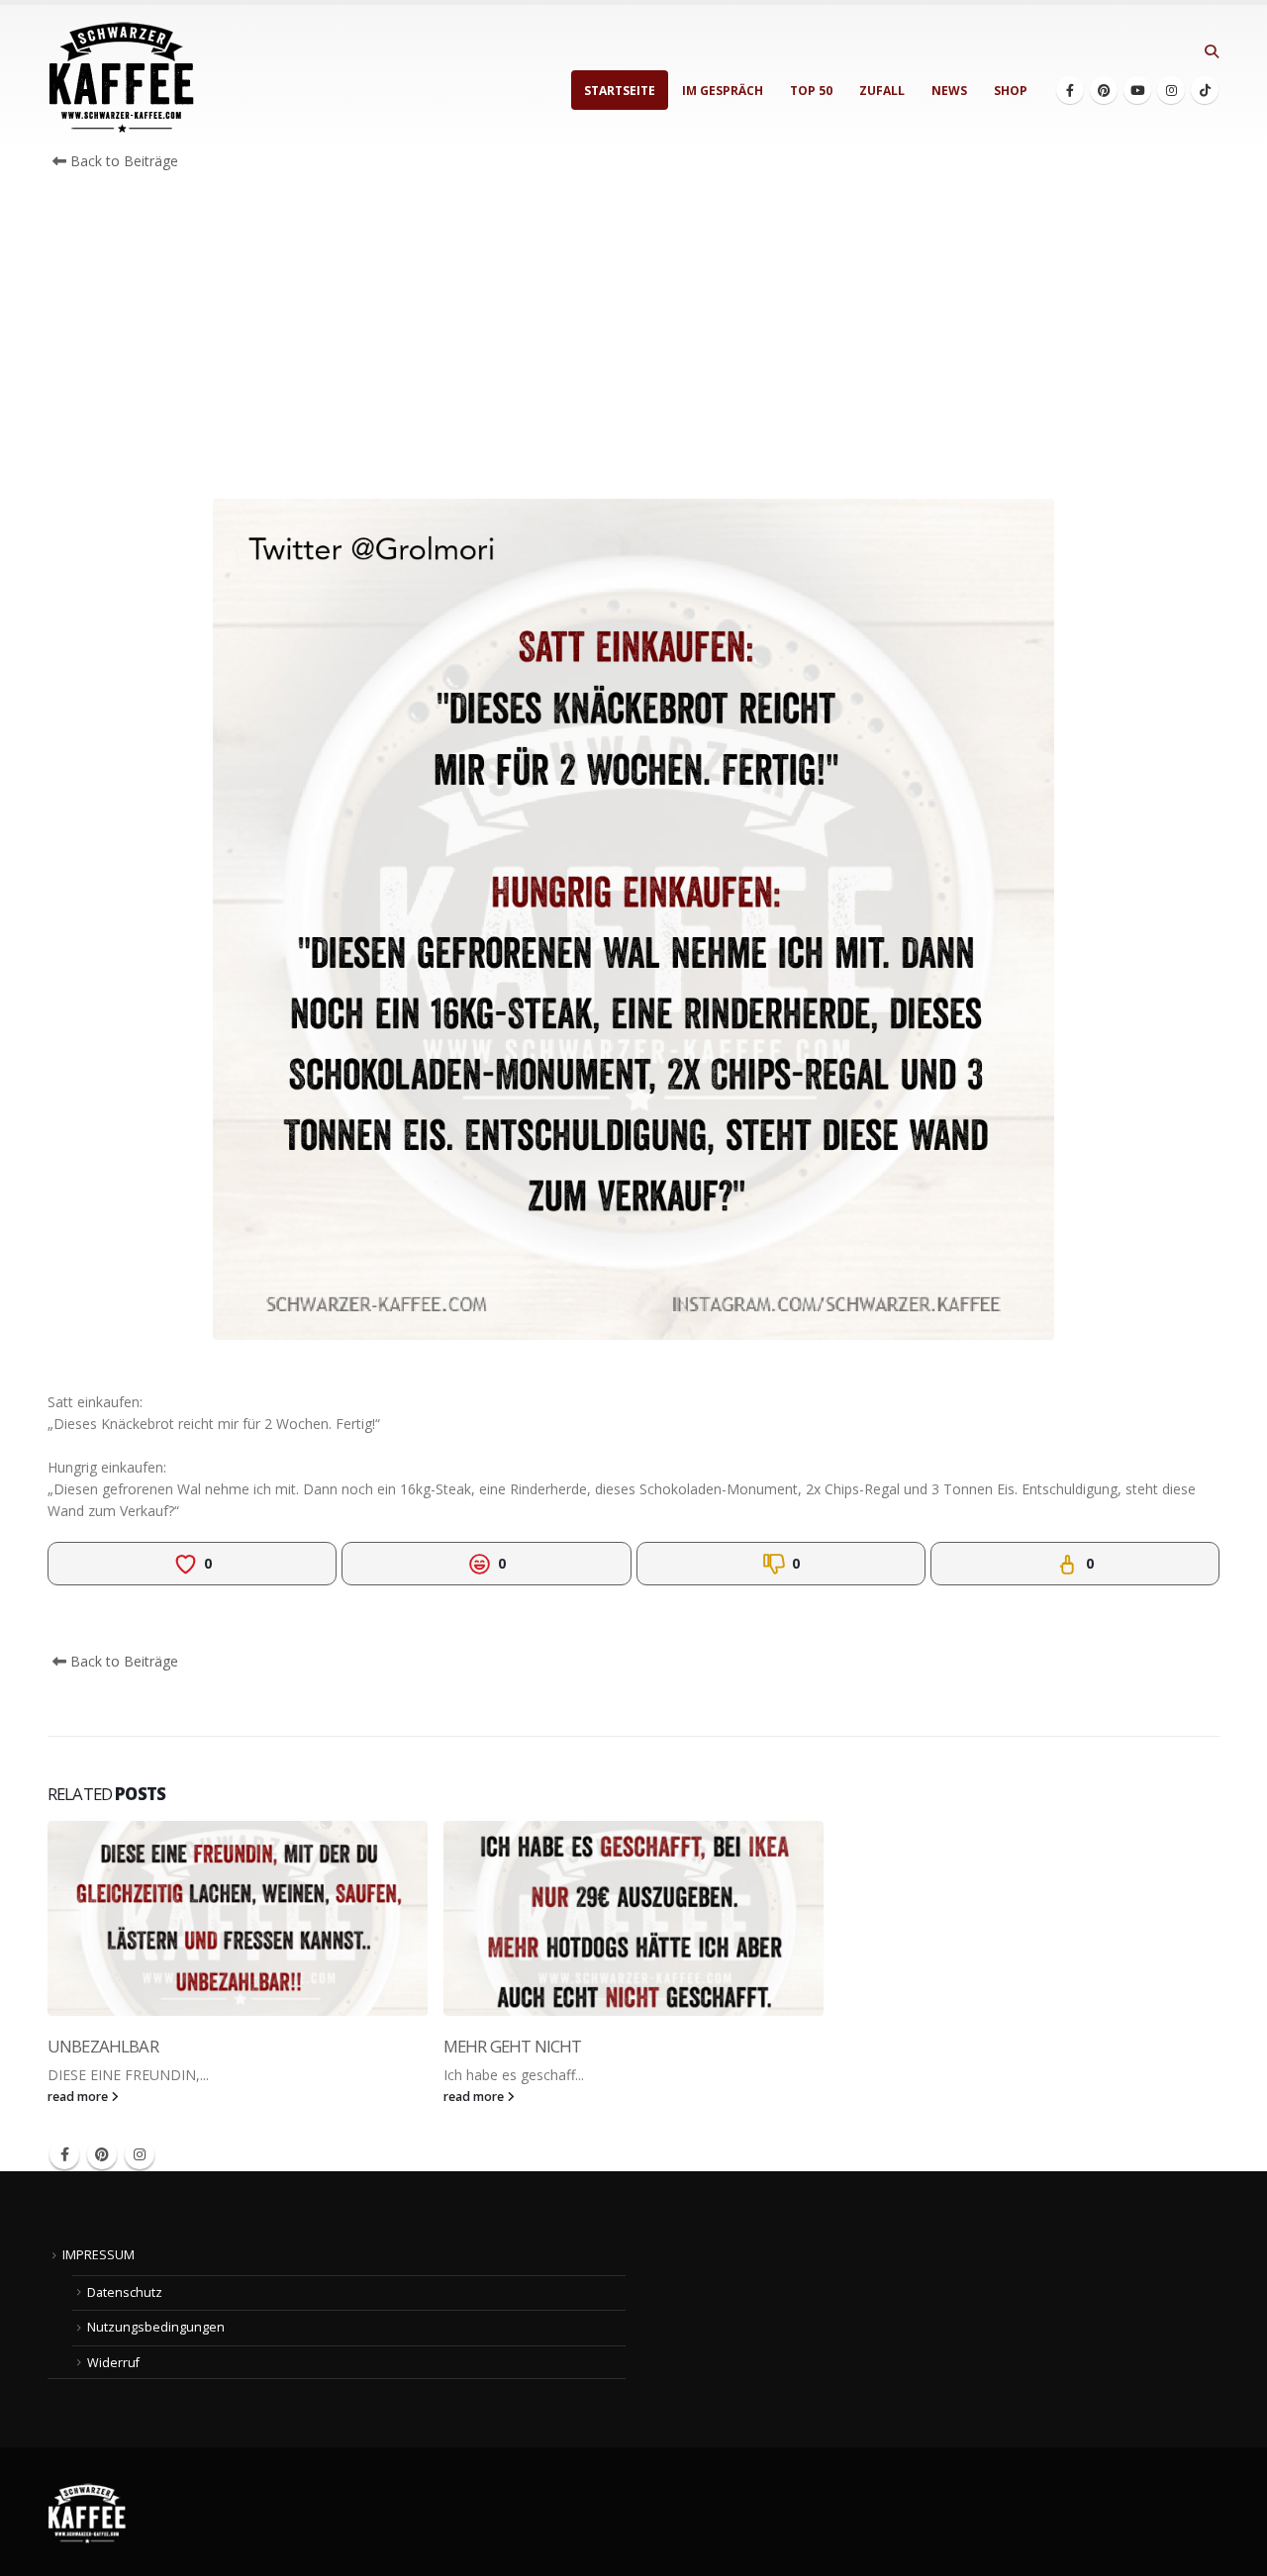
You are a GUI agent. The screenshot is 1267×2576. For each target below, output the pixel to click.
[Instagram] (1171, 90)
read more (79, 2097)
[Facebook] (1070, 90)
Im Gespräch (723, 91)
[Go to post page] (238, 1918)
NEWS (949, 91)
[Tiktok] (1205, 90)
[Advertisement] (633, 340)
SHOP (1011, 91)
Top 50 (811, 91)
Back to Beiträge (122, 161)
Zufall (882, 91)
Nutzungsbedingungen (156, 2327)
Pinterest (102, 2154)
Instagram (140, 2154)
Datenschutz (125, 2292)
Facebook (64, 2154)
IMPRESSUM (98, 2255)
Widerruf (113, 2363)
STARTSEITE (620, 91)
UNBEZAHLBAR (103, 2046)
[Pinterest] (1104, 90)
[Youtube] (1137, 90)
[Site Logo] (122, 78)
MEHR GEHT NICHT (512, 2046)
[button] (1211, 51)
